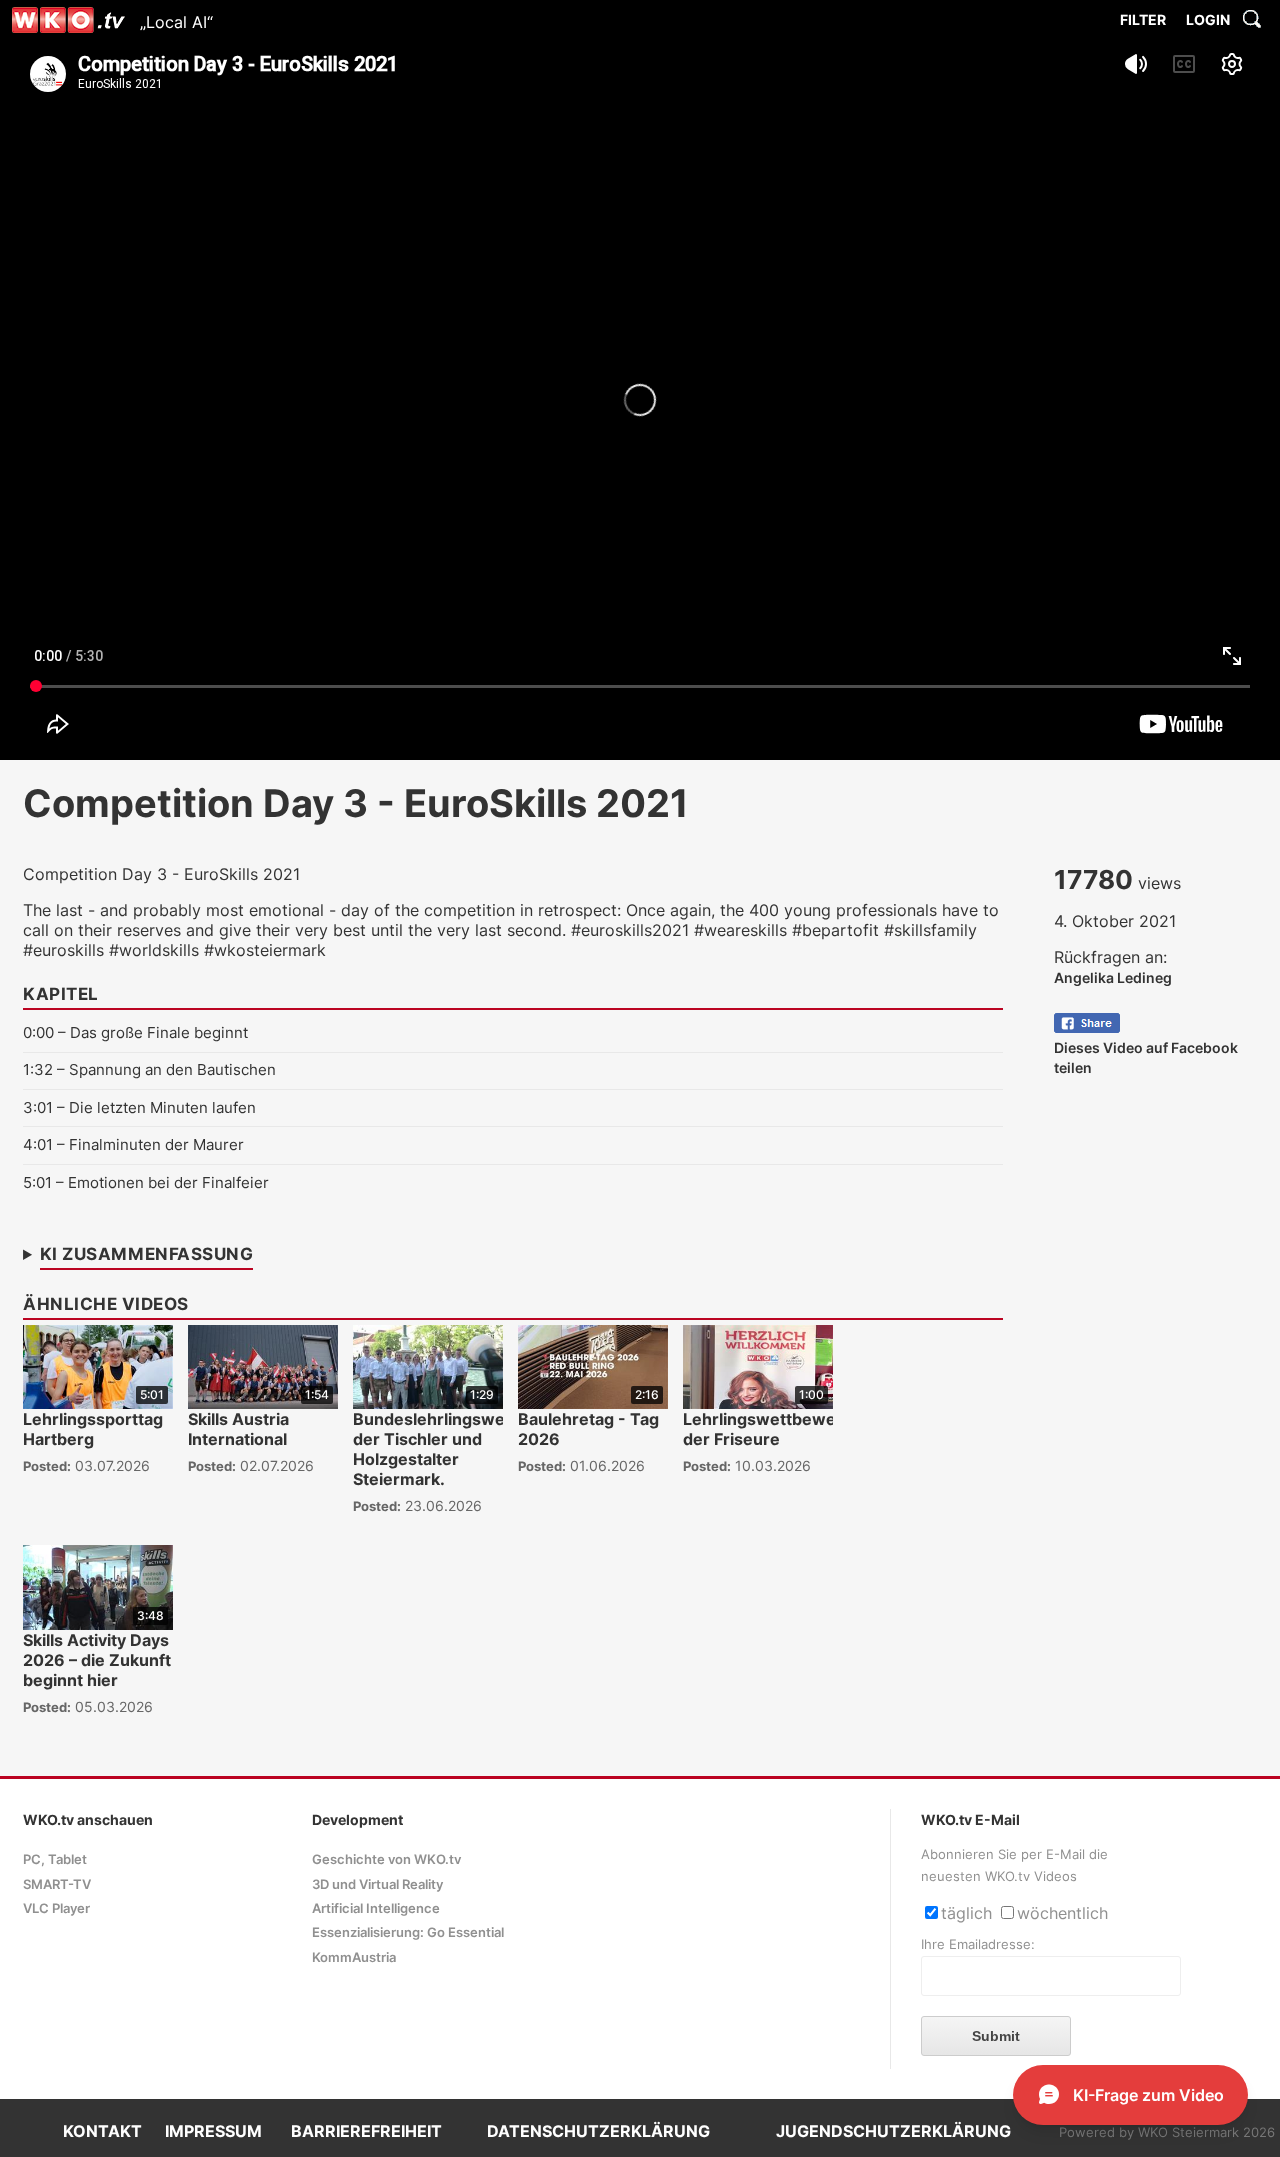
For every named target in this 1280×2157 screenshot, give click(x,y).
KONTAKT (102, 2131)
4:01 (38, 1144)
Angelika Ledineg (1113, 977)
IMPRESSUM (213, 2131)
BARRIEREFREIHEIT (366, 2131)
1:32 (38, 1069)
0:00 (38, 1032)
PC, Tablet (55, 1859)
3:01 (38, 1107)
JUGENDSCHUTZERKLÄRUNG (893, 2131)
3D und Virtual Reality (377, 1884)
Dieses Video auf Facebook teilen (1146, 1057)
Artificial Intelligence (376, 1908)
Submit (996, 2036)
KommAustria (354, 1957)
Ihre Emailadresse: (978, 1944)
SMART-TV (57, 1884)
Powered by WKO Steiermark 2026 (1167, 2132)
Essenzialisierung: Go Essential (408, 1932)
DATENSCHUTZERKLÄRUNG (598, 2131)
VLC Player (56, 1908)
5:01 (37, 1182)
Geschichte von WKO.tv (386, 1859)
